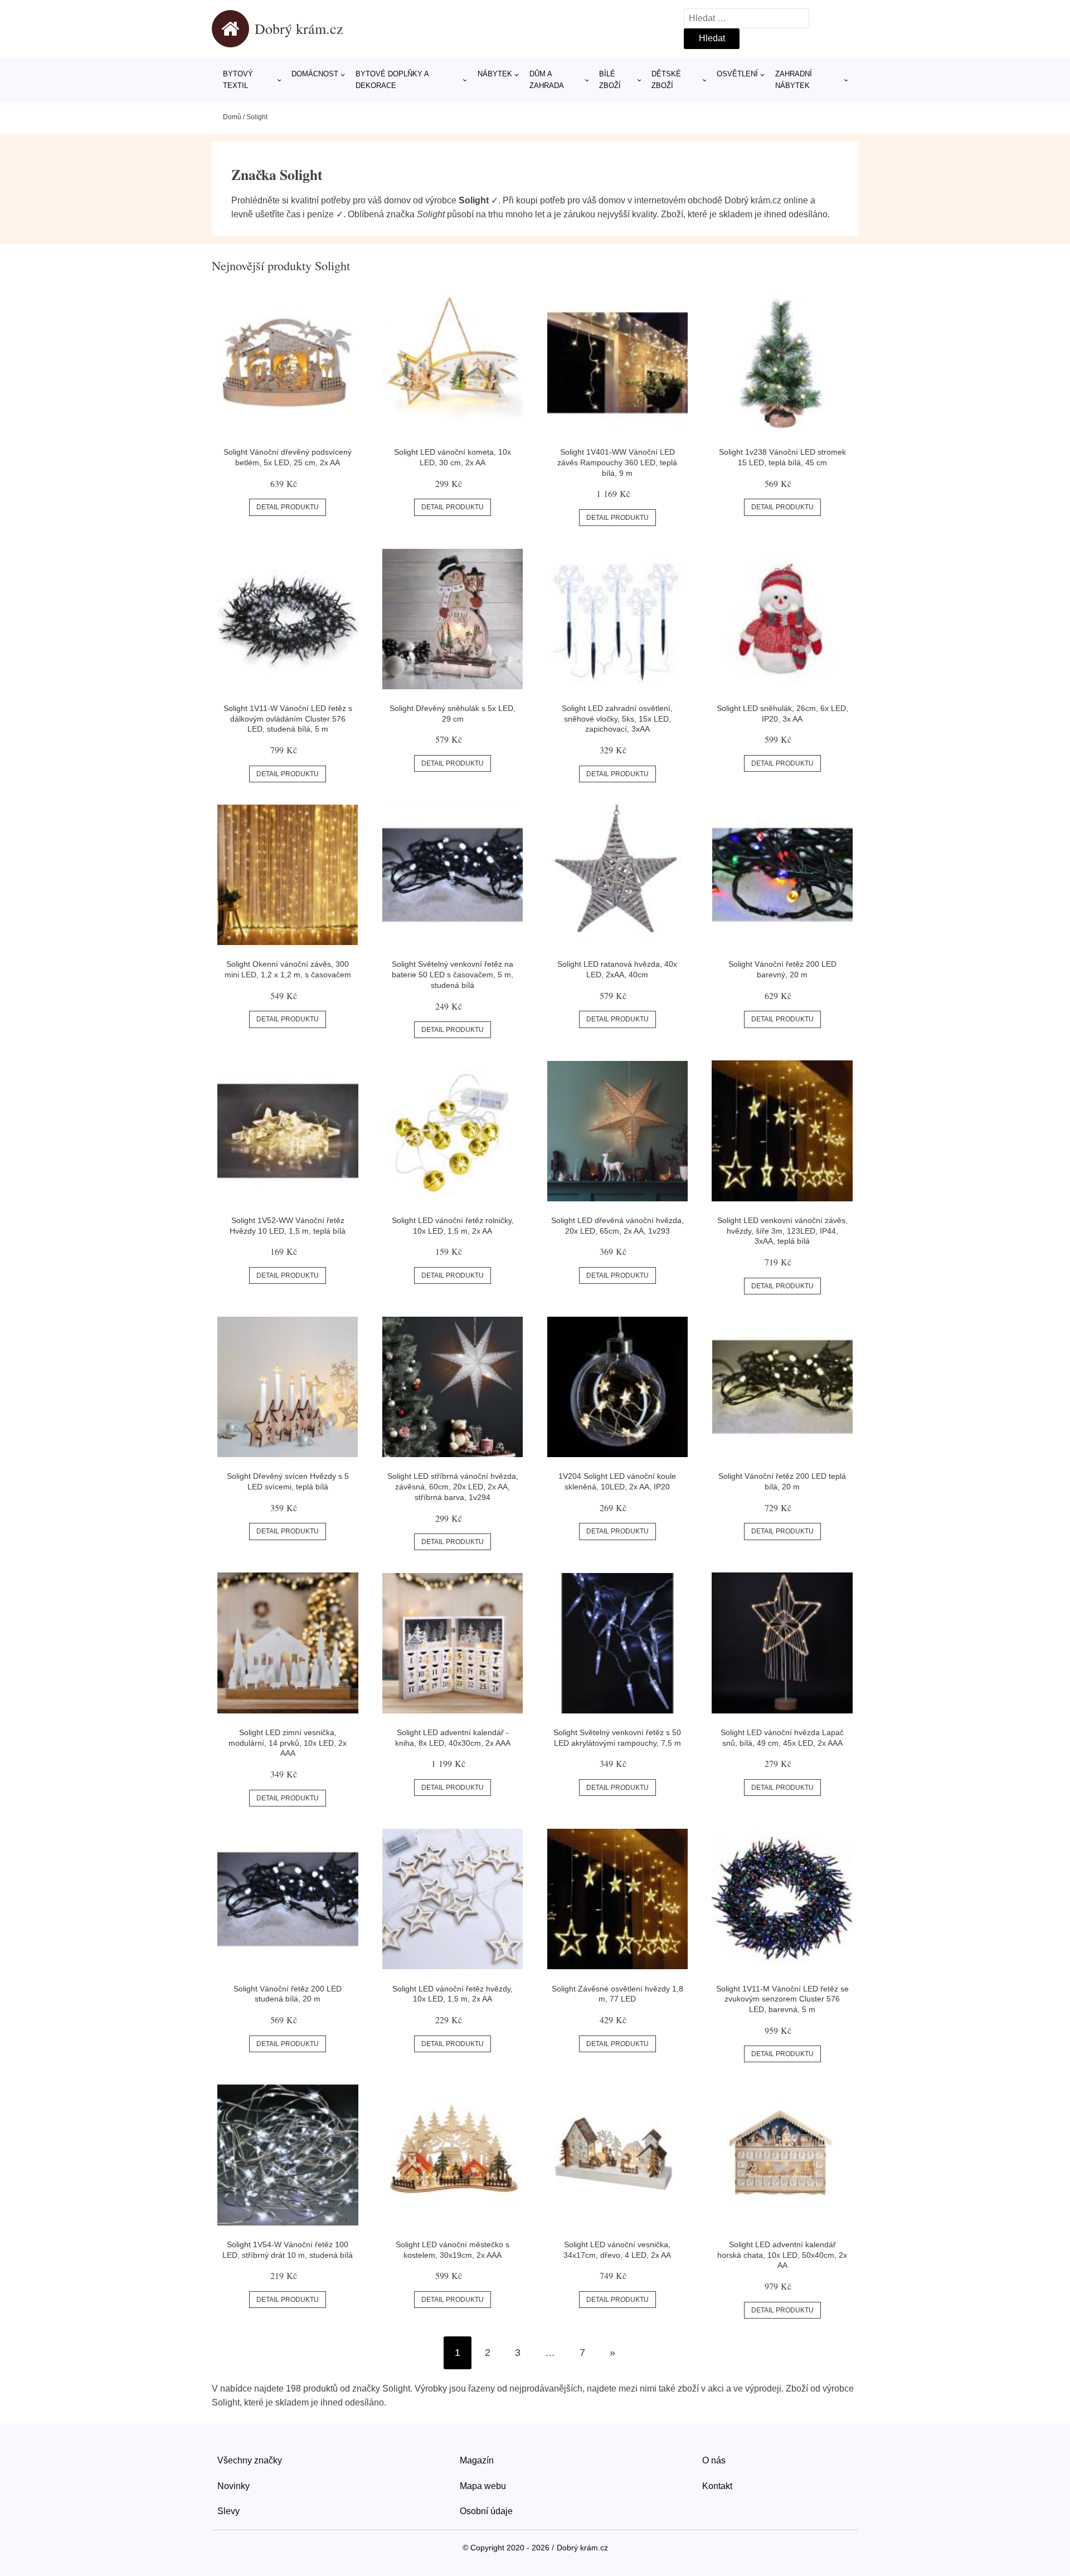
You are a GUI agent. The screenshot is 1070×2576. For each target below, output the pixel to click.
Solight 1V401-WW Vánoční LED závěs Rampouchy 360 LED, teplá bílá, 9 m (617, 462)
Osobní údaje (486, 2511)
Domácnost (315, 74)
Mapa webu (483, 2486)
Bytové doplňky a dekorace (392, 80)
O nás (714, 2460)
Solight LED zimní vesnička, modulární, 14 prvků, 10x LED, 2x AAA (288, 1743)
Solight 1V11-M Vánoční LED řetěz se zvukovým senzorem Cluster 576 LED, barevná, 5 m (782, 1999)
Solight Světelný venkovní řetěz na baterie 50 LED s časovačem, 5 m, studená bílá (453, 974)
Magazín (477, 2460)
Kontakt (717, 2486)
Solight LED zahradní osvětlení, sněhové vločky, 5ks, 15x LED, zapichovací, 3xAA (617, 719)
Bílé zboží (610, 80)
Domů (232, 117)
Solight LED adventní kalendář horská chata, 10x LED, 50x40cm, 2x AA (782, 2255)
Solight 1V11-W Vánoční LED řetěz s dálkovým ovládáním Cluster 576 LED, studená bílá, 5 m (288, 719)
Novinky (234, 2486)
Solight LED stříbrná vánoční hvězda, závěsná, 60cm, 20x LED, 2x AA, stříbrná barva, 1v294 (453, 1486)
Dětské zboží (666, 80)
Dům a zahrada (547, 80)
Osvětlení (737, 74)
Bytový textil (238, 80)
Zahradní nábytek (794, 80)
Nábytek (495, 74)
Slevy (228, 2511)
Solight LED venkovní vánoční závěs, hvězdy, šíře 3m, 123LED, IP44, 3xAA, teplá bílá (782, 1231)
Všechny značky (250, 2460)
